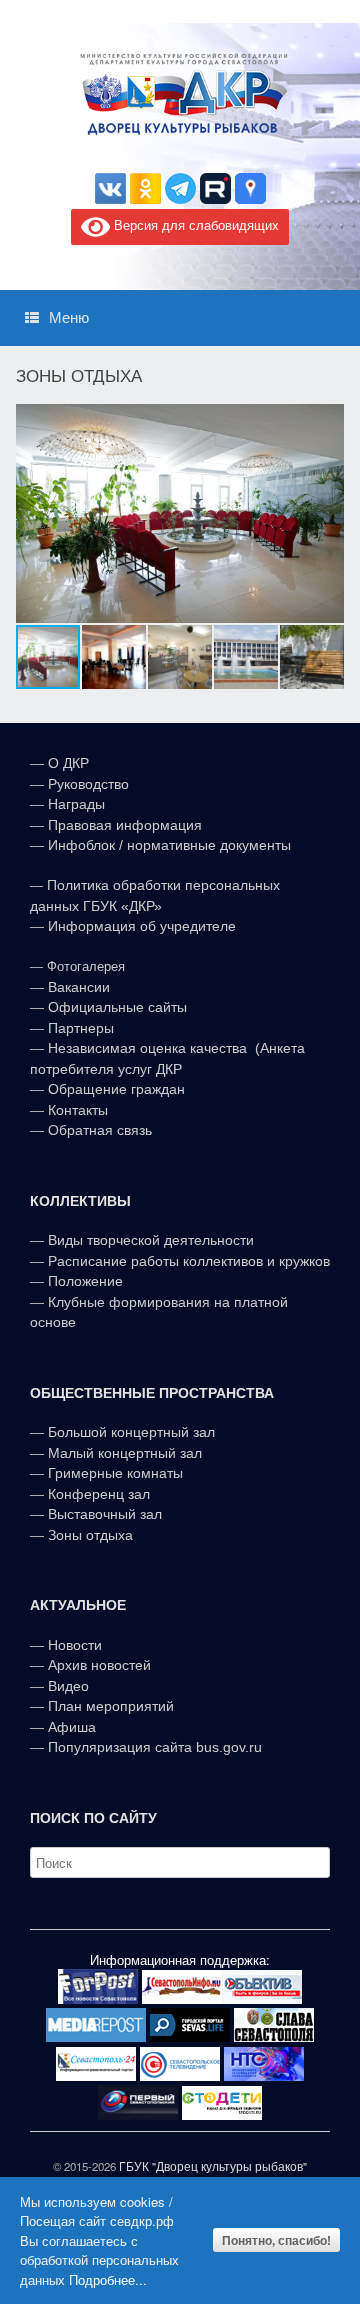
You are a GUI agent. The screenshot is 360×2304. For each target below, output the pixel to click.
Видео (68, 1686)
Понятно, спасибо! (276, 2240)
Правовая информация (125, 825)
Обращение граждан (116, 1089)
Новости (75, 1645)
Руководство (88, 784)
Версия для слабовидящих (194, 224)
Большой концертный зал (131, 1432)
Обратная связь (98, 1130)
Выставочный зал (105, 1514)
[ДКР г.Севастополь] (180, 94)
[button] (326, 514)
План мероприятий (111, 1706)
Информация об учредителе (142, 926)
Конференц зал (99, 1494)
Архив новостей (99, 1665)
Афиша (72, 1727)
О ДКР (68, 763)
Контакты (76, 1110)
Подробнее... (108, 2279)
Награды (76, 804)
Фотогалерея (86, 966)
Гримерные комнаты (115, 1473)
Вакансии (79, 987)
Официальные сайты (117, 1007)
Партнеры (81, 1028)
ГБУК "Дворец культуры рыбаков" (213, 2166)
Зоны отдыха (90, 1535)
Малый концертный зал (125, 1453)
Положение (85, 1281)
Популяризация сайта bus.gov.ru (155, 1747)
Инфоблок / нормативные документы (169, 845)
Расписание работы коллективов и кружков (189, 1261)
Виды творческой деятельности (151, 1240)
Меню (69, 317)
